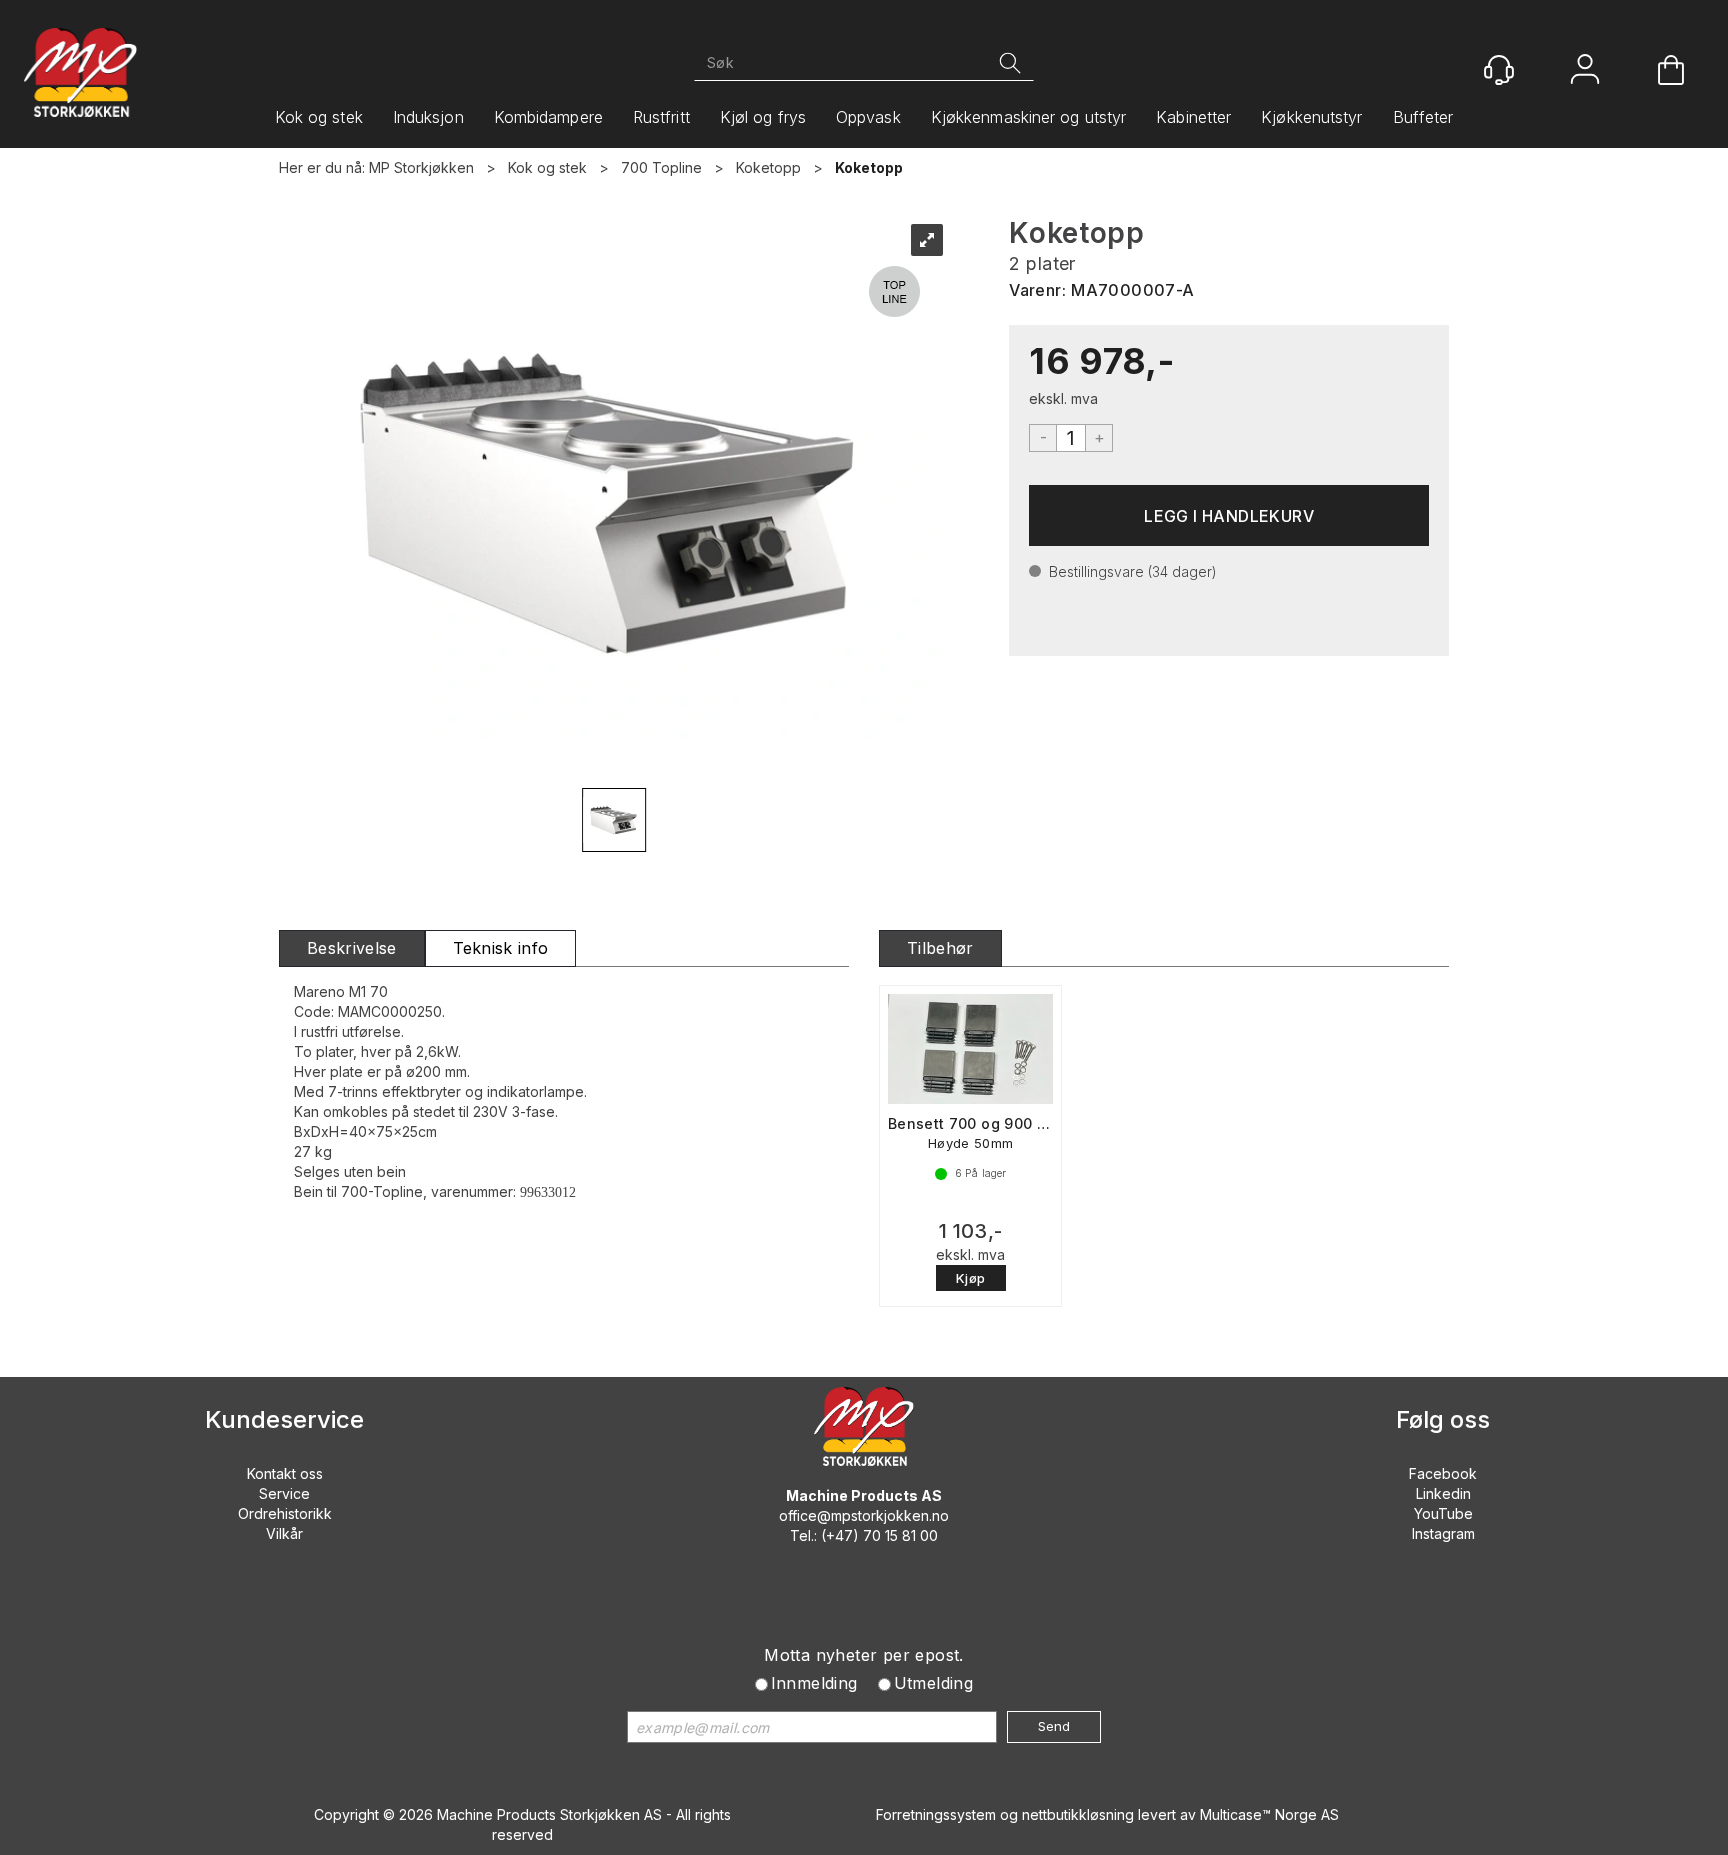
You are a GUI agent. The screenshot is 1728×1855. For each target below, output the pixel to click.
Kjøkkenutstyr (1311, 117)
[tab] (352, 948)
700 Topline (661, 167)
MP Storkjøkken (421, 167)
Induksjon (428, 117)
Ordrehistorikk (285, 1513)
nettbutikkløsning (1078, 1814)
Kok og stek (319, 117)
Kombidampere (548, 117)
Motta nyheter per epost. (864, 1655)
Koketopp (768, 167)
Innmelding (814, 1683)
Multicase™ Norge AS (1269, 1814)
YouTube (1443, 1513)
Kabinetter (1193, 117)
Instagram (1443, 1533)
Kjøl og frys (763, 117)
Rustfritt (661, 117)
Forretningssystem (936, 1814)
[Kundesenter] (1499, 70)
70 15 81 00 (900, 1535)
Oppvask (868, 117)
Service (284, 1493)
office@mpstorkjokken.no (864, 1515)
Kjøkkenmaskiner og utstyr (1029, 117)
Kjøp (1229, 515)
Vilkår (284, 1533)
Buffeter (1423, 117)
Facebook (1443, 1473)
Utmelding (934, 1683)
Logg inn (1585, 71)
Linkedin (1443, 1493)
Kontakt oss (285, 1473)
